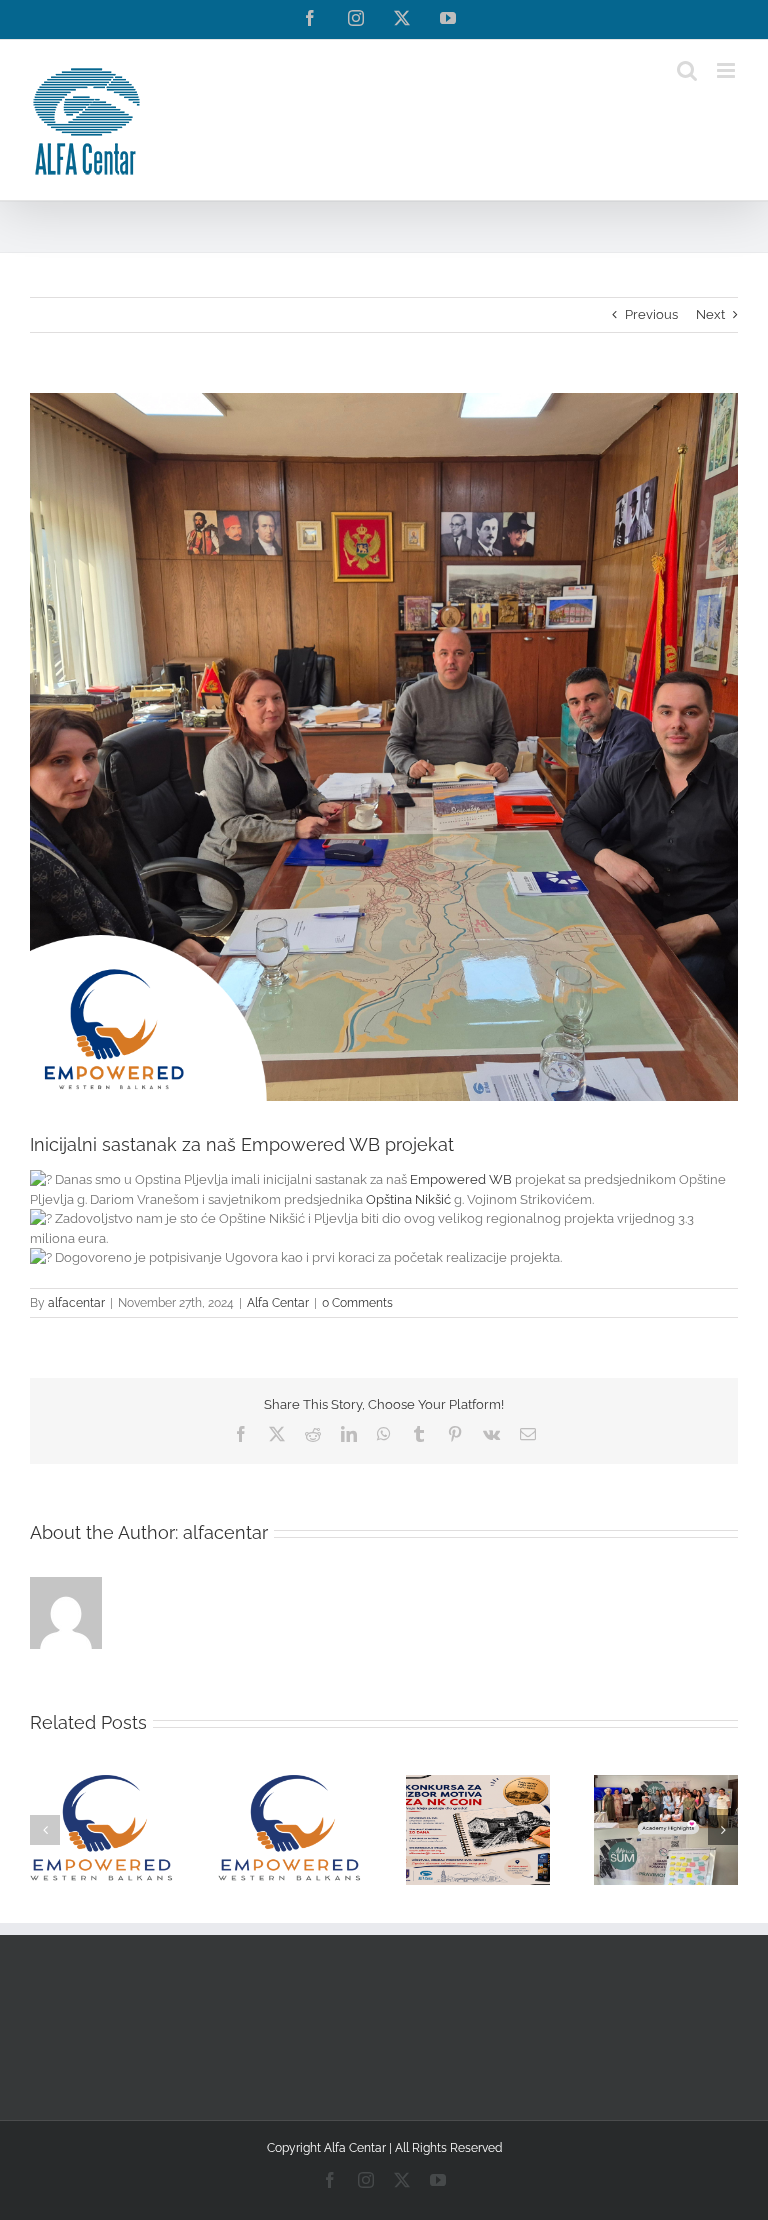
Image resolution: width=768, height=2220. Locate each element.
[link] (461, 1179)
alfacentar (76, 1303)
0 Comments (357, 1303)
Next (710, 314)
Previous (651, 314)
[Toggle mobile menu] (727, 70)
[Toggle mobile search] (687, 70)
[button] (45, 1830)
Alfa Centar (278, 1303)
